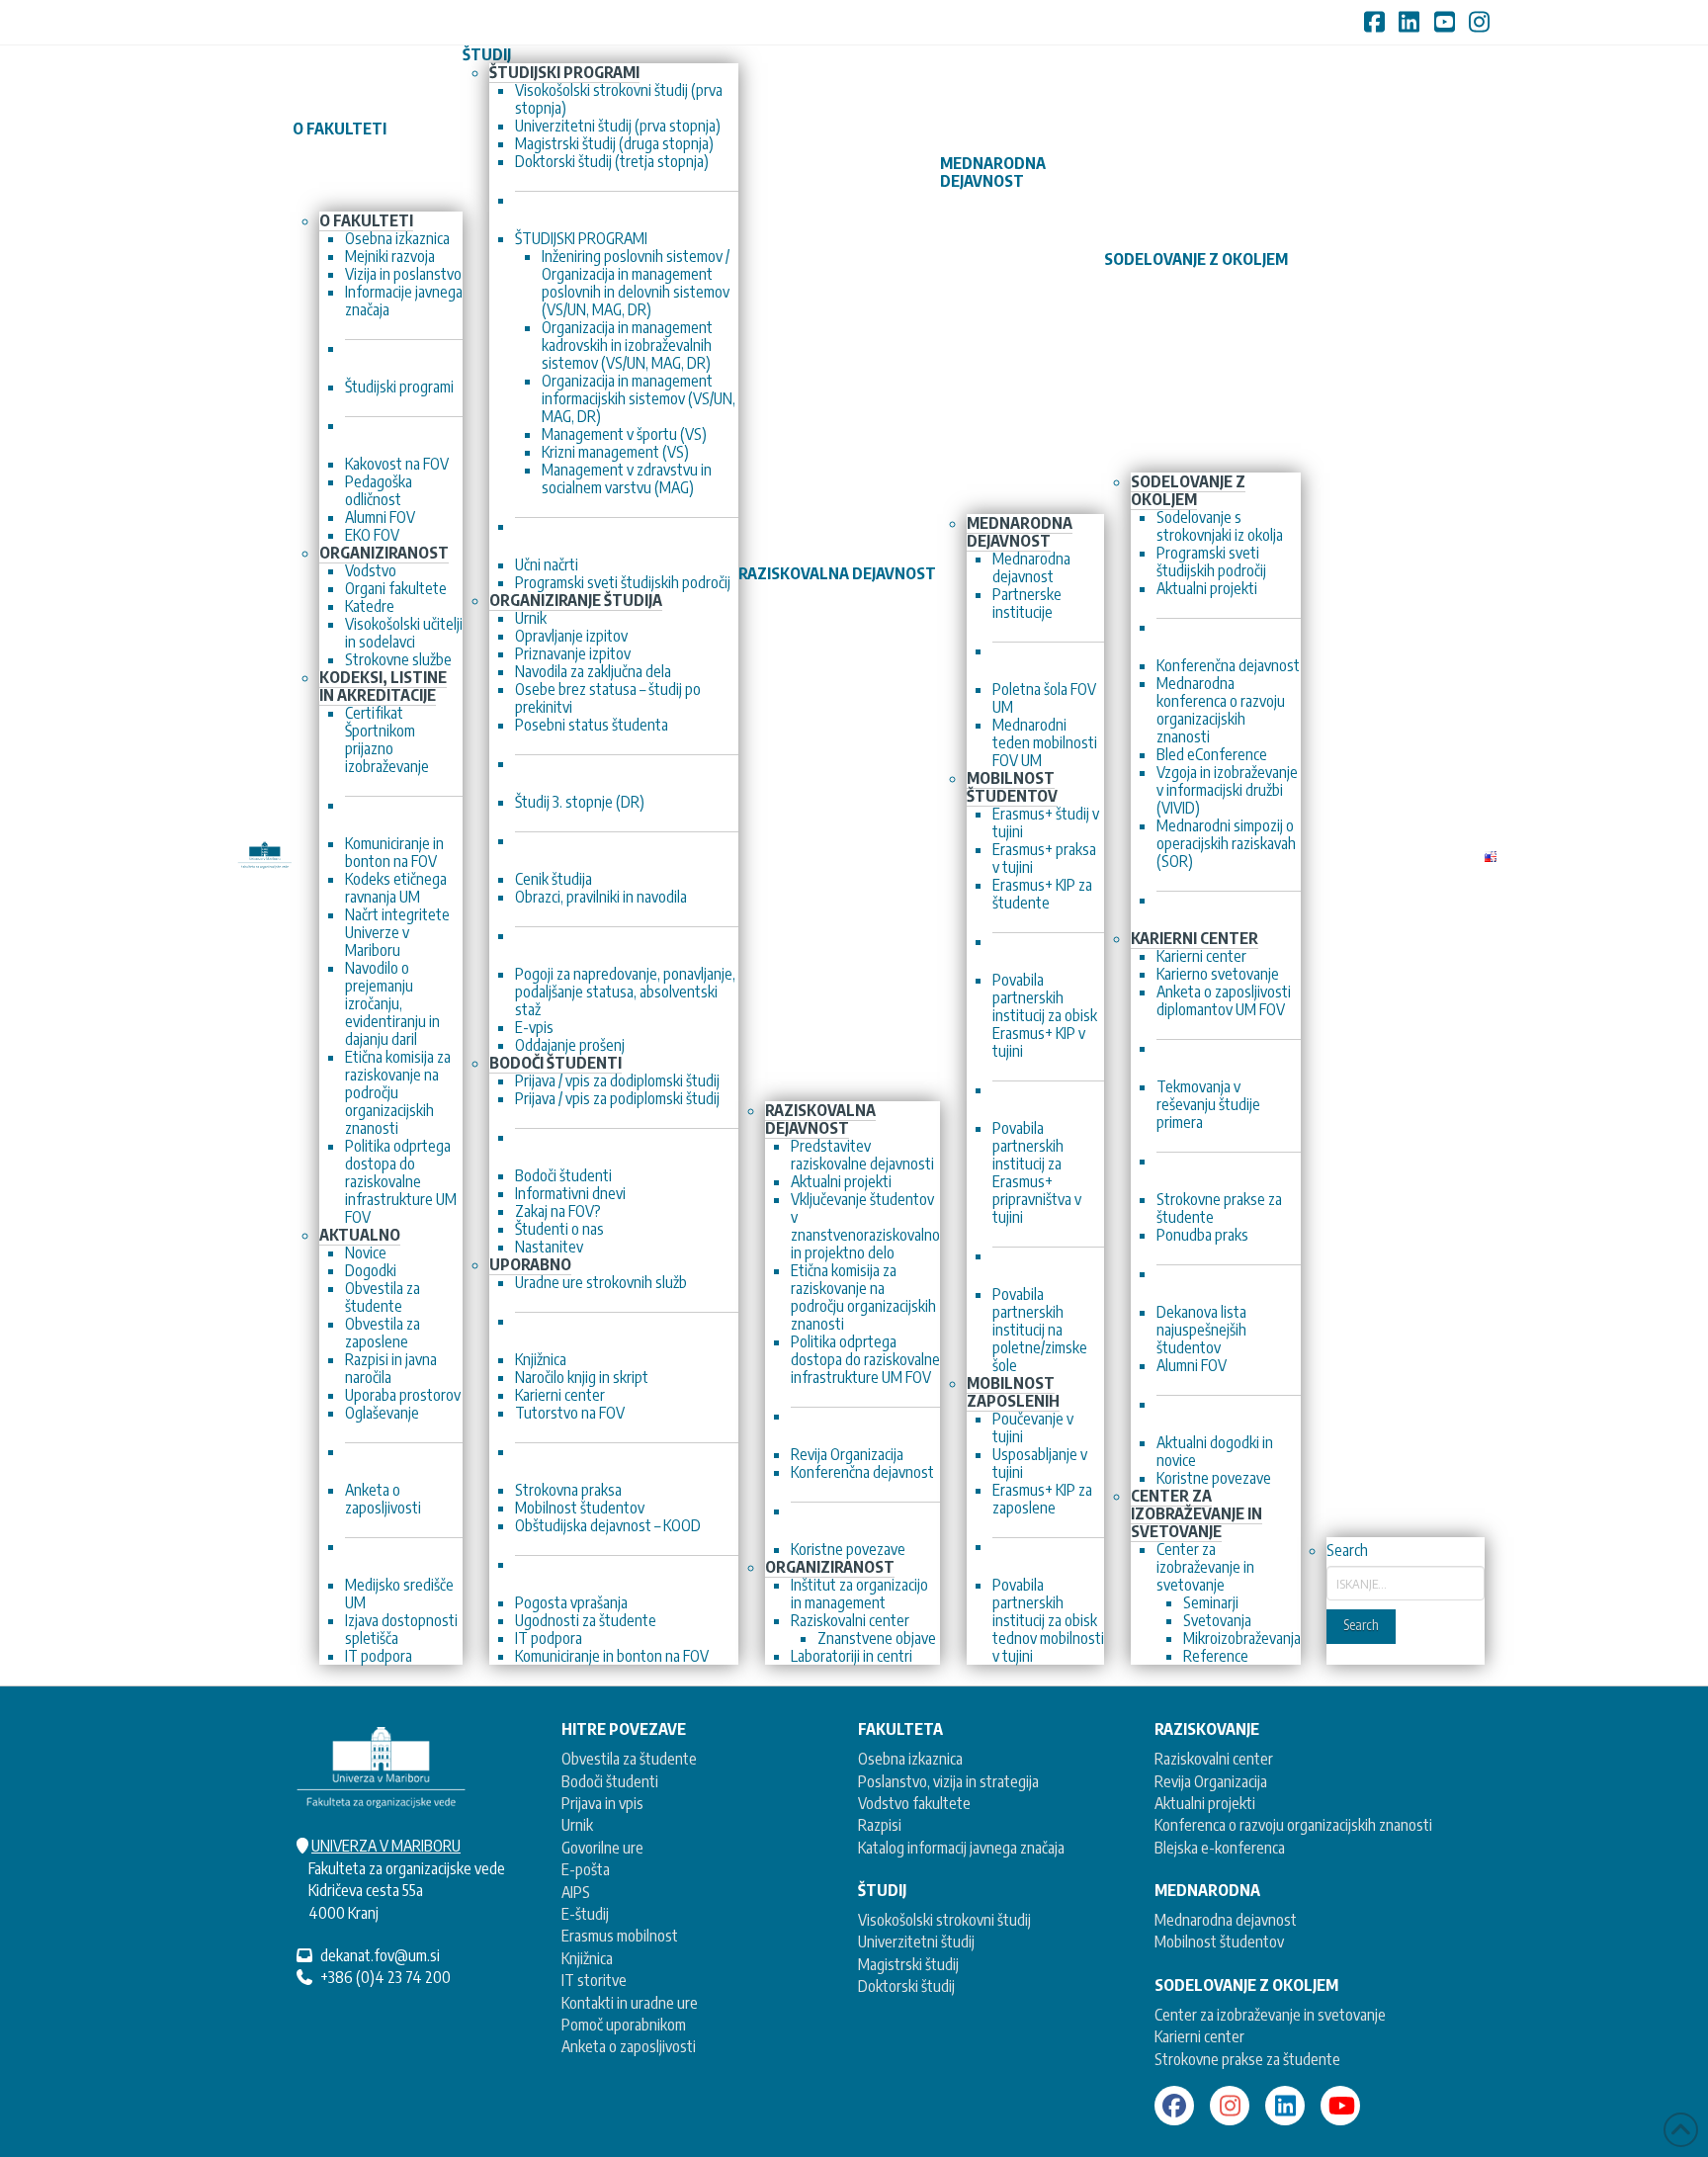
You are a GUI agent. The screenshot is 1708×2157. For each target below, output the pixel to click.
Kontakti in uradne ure (630, 2003)
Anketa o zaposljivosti (629, 2046)
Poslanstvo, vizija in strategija (948, 1781)
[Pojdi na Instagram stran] (1230, 2106)
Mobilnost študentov (1219, 1941)
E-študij (585, 1914)
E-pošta (586, 1869)
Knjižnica (587, 1958)
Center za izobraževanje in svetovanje (1270, 2015)
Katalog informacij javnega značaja (961, 1848)
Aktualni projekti (1205, 1803)
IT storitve (594, 1980)
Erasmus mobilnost (620, 1936)
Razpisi (880, 1825)
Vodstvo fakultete (914, 1803)
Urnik (577, 1825)
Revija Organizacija (1211, 1781)
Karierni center (1199, 2036)
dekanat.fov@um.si (380, 1955)
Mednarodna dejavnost (1226, 1920)
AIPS (576, 1892)
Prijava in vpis (602, 1803)
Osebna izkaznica (910, 1759)
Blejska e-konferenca (1220, 1848)
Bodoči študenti (610, 1781)
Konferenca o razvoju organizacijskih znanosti (1293, 1825)
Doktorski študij (906, 1986)
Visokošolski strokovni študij (944, 1920)
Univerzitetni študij (916, 1941)
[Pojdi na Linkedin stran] (1285, 2106)
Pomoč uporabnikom (624, 2025)
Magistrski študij (908, 1964)
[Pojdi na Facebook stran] (1174, 2106)
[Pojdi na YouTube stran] (1340, 2106)
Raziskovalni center (1214, 1759)
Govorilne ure (602, 1848)
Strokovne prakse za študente (1247, 2059)
